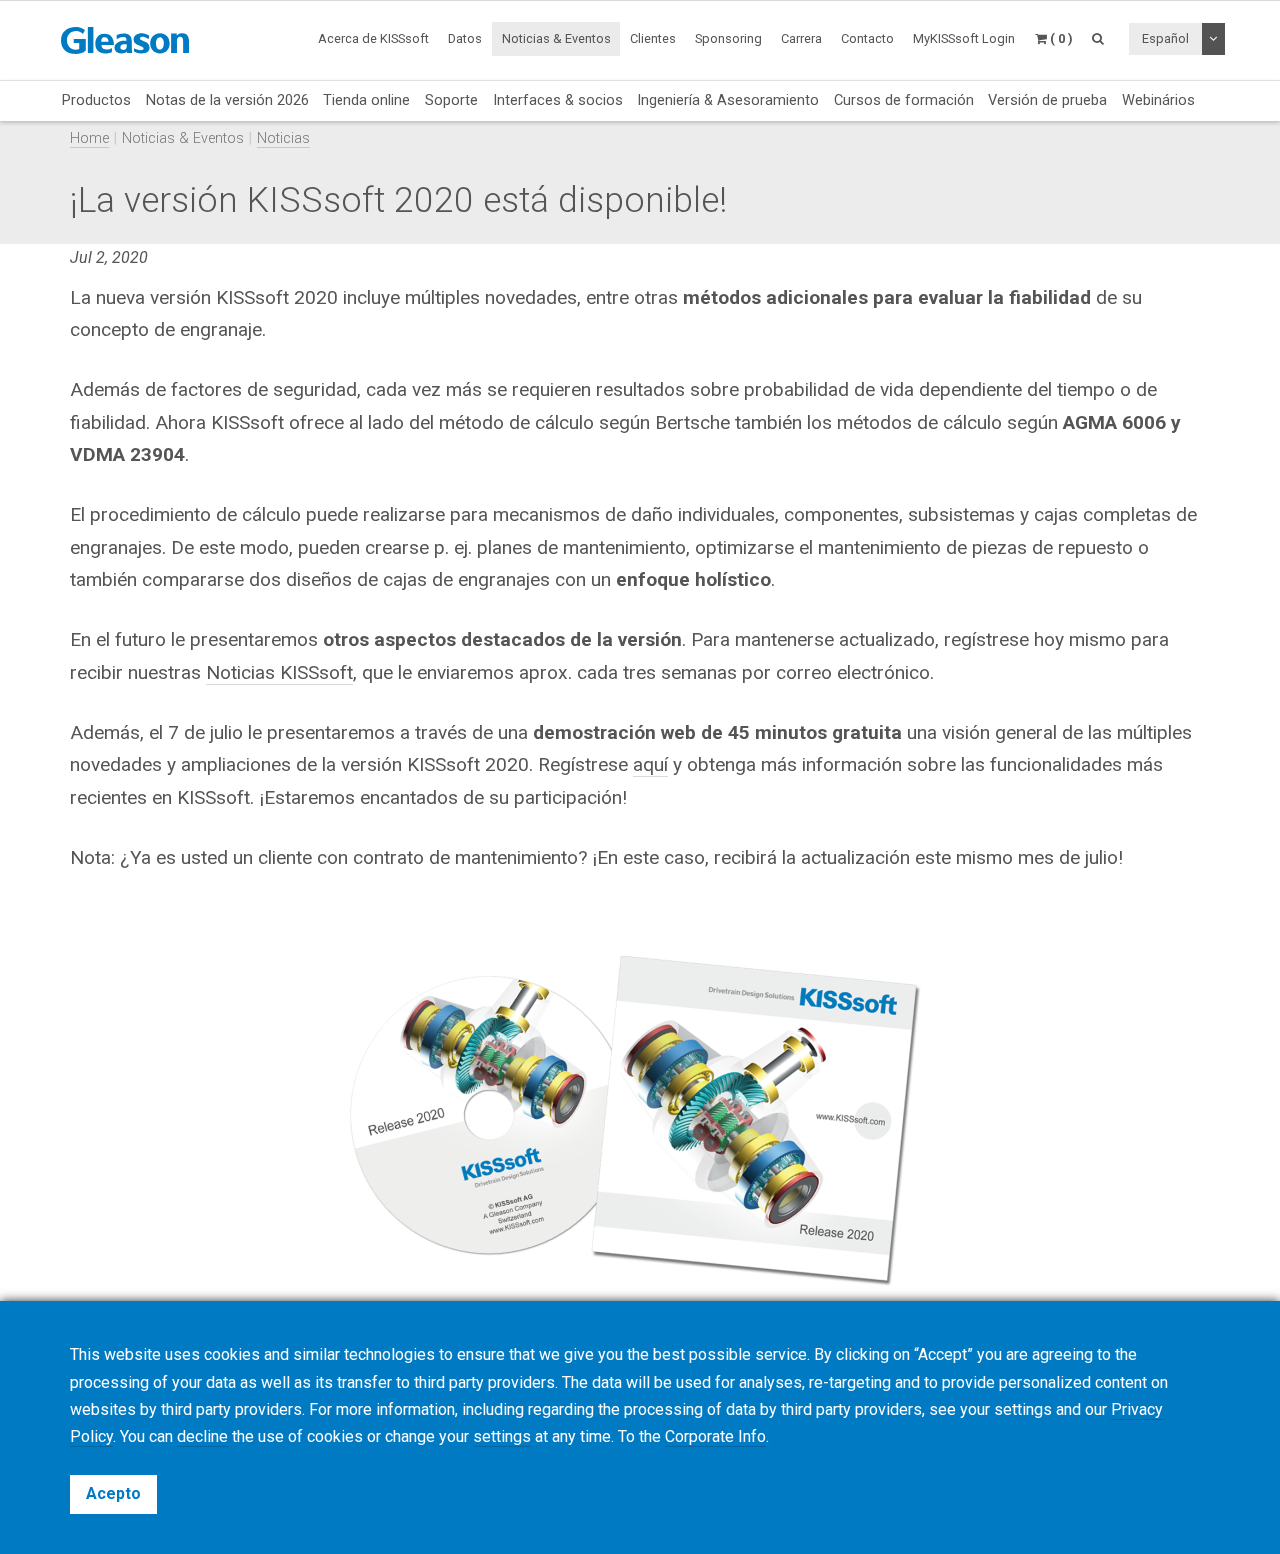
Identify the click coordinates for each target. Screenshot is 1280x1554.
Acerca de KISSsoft (373, 38)
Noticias (283, 138)
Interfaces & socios (558, 100)
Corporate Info (715, 1436)
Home (89, 138)
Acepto (113, 1493)
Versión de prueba (1047, 100)
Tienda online (366, 100)
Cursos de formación (904, 100)
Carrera (801, 38)
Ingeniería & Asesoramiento (728, 100)
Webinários (1158, 100)
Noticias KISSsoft (279, 672)
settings (502, 1436)
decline (202, 1436)
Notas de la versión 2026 (227, 100)
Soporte (451, 100)
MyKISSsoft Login (964, 38)
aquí (650, 764)
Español (1165, 38)
